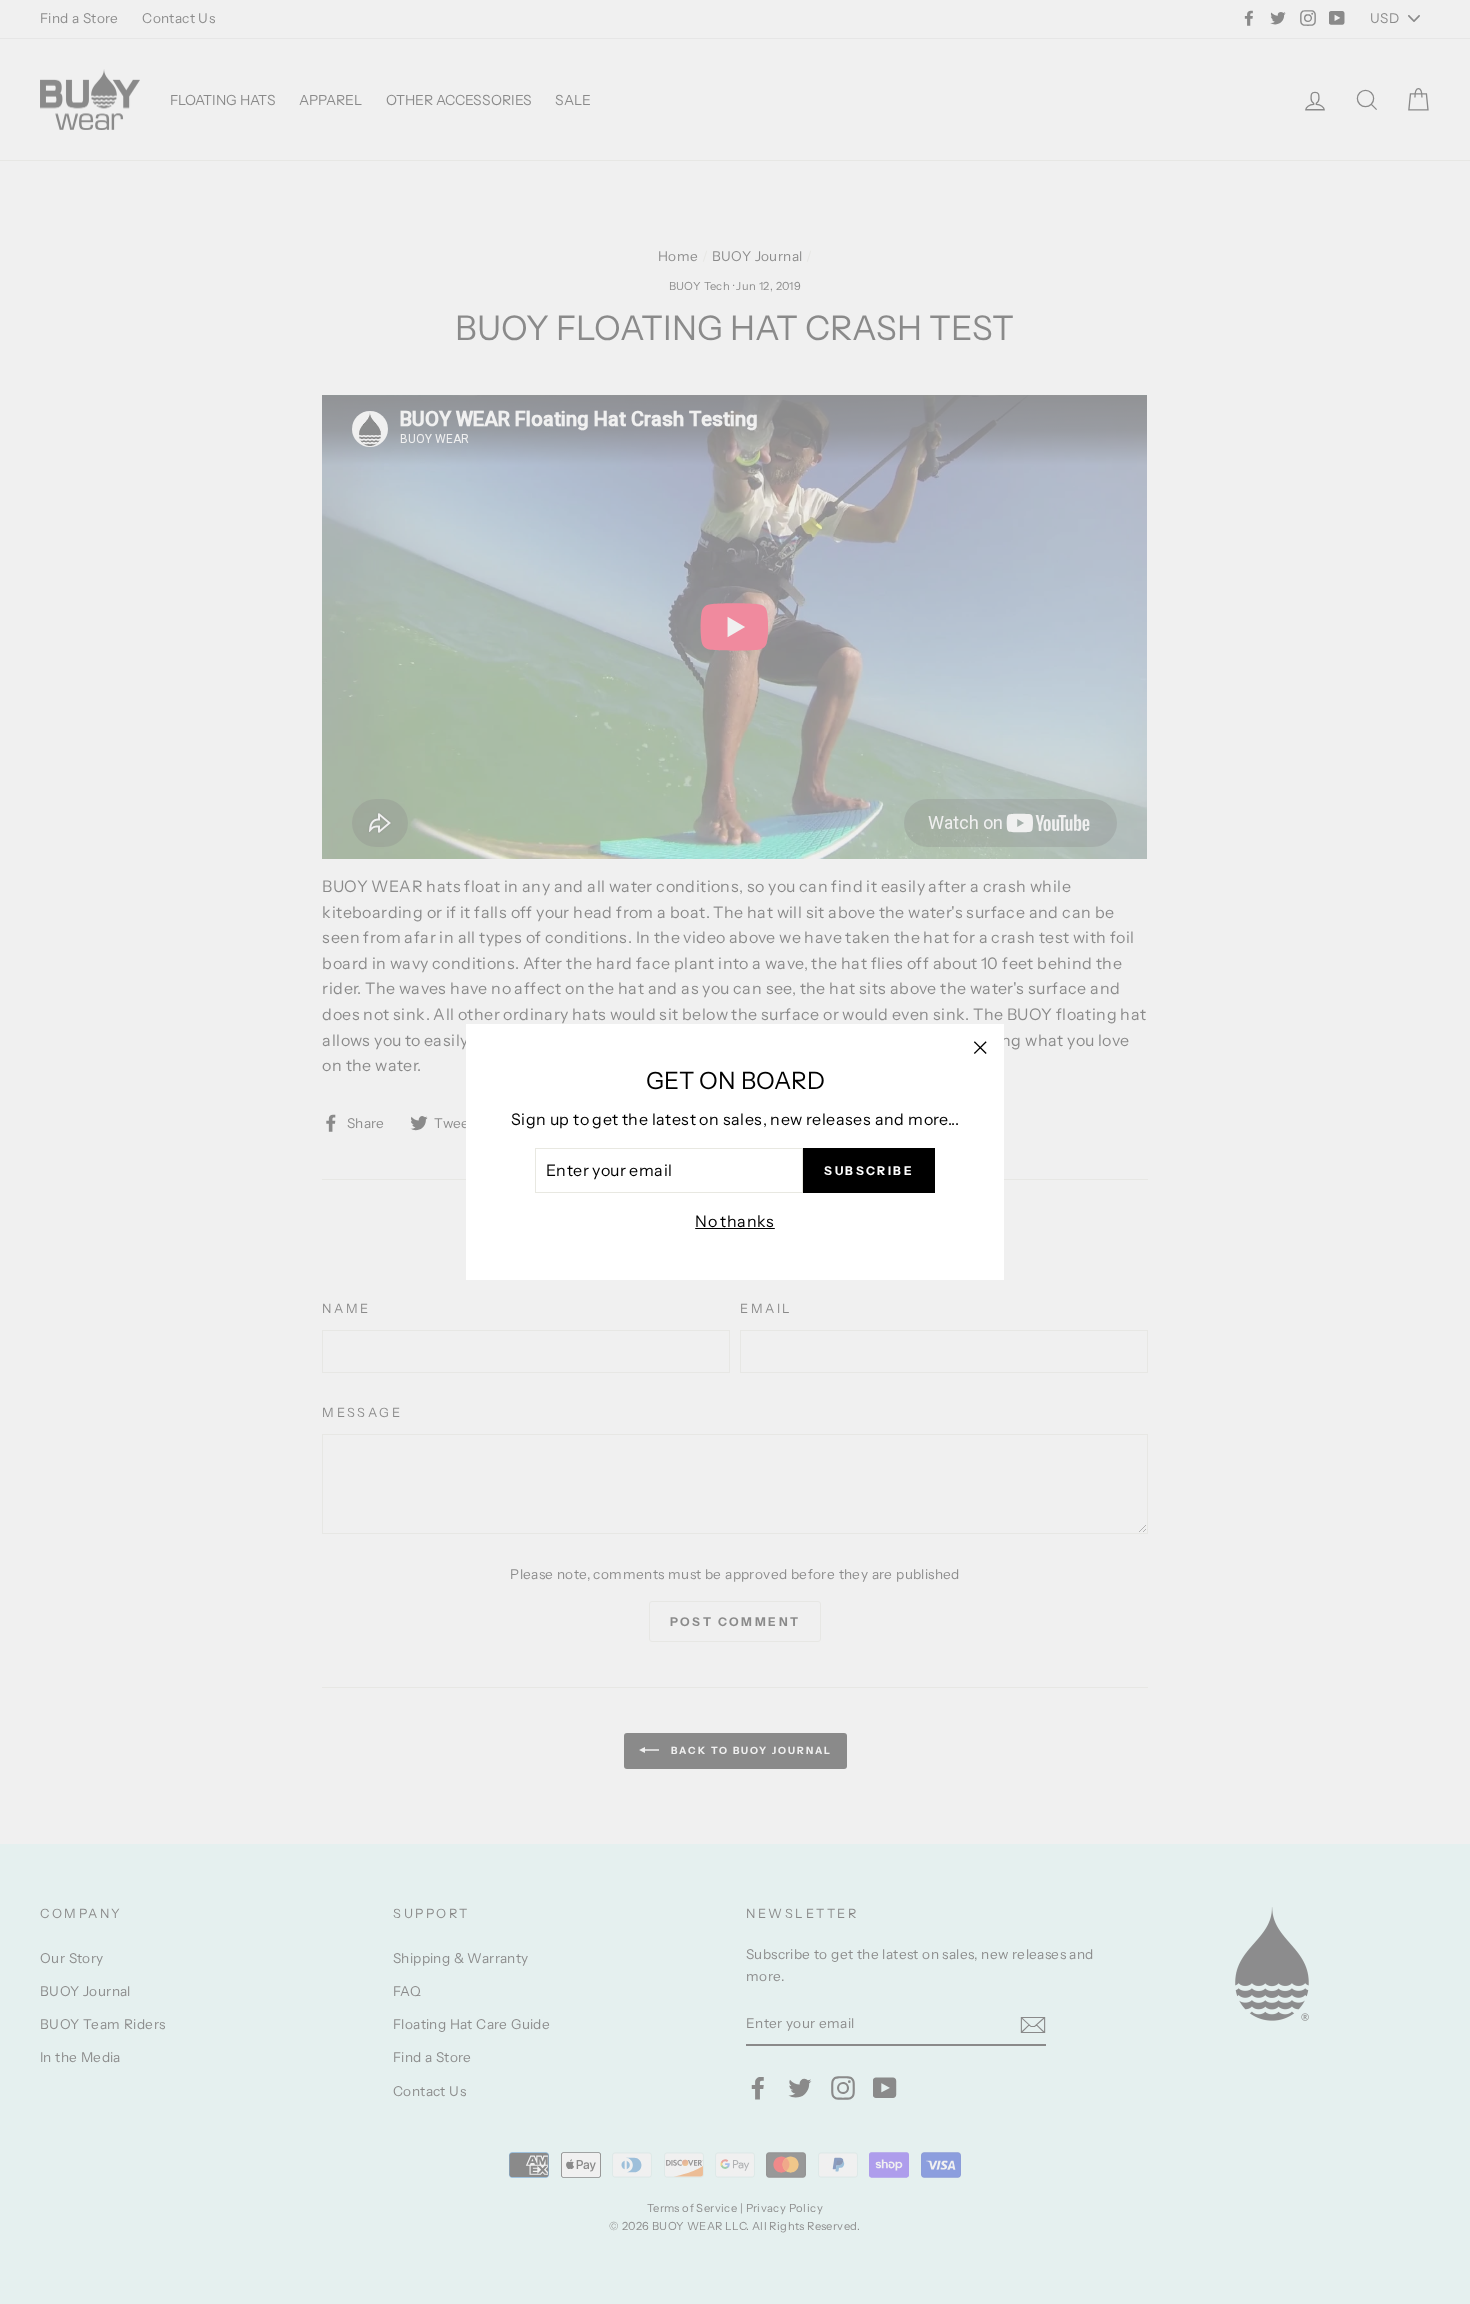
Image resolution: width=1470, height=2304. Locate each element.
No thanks (735, 1221)
